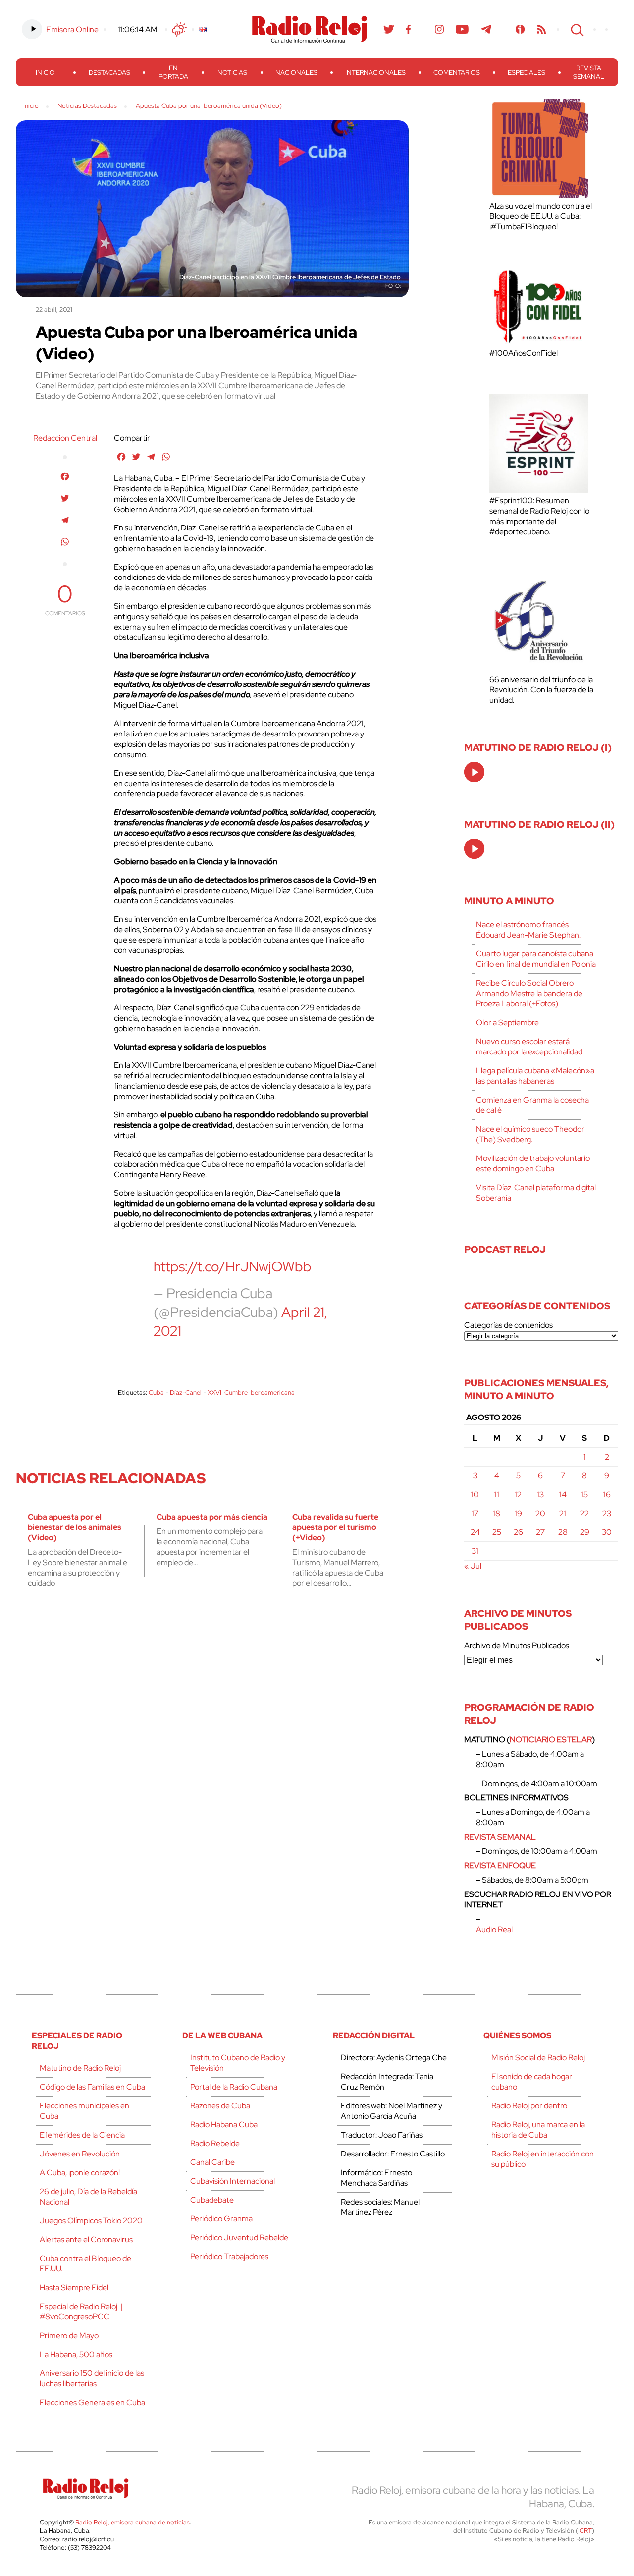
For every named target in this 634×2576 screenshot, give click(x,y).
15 (584, 1495)
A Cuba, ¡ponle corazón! (80, 2173)
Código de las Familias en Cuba (92, 2087)
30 (607, 1532)
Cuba (156, 1393)
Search (576, 29)
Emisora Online (72, 29)
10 (475, 1495)
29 (585, 1532)
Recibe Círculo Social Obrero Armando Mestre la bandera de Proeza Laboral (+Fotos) (529, 993)
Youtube (462, 29)
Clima (179, 29)
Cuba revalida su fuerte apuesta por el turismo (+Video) (335, 1527)
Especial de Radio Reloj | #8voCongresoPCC (81, 2312)
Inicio (45, 73)
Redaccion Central (65, 438)
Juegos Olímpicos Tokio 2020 (91, 2221)
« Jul (473, 1566)
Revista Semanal (589, 72)
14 (563, 1495)
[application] (474, 772)
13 (540, 1495)
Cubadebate (212, 2200)
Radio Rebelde (215, 2143)
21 (563, 1513)
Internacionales (375, 73)
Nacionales (296, 73)
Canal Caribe (212, 2162)
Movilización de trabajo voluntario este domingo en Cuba (533, 1163)
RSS (541, 29)
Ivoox (520, 29)
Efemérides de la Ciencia (82, 2135)
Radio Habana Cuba (224, 2125)
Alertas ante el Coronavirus (86, 2239)
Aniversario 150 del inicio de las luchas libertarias (92, 2378)
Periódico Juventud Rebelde (239, 2237)
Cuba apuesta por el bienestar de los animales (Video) (75, 1527)
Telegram (486, 29)
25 (497, 1532)
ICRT (585, 2531)
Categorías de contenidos (508, 1325)
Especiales (527, 73)
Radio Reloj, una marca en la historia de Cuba (538, 2130)
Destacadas (109, 73)
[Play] (475, 773)
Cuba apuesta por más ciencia (212, 1517)
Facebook (409, 29)
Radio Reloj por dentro (529, 2106)
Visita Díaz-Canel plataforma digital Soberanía (536, 1193)
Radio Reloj (310, 29)
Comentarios (457, 73)
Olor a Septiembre (507, 1023)
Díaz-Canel (186, 1393)
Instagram (439, 29)
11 (497, 1495)
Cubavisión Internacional (233, 2181)
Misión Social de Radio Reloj (538, 2058)
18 (497, 1513)
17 (475, 1513)
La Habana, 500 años (76, 2354)
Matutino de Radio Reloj (80, 2068)
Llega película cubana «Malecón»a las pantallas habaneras (535, 1076)
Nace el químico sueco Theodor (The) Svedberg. (530, 1134)
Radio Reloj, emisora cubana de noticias (132, 2522)
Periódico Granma (221, 2219)
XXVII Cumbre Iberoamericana (251, 1393)
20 (540, 1513)
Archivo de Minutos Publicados (517, 1646)
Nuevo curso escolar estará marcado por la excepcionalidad (529, 1047)
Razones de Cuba (220, 2106)
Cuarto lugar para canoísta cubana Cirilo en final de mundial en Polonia (536, 959)
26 (518, 1532)
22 (584, 1513)
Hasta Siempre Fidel (74, 2287)
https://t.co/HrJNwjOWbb (233, 1266)
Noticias (232, 73)
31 (475, 1551)
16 (607, 1495)
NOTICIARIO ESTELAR (551, 1740)
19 (518, 1513)
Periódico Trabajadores (229, 2256)
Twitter (389, 29)
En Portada (173, 72)
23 (607, 1513)
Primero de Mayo (69, 2336)
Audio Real (494, 1929)
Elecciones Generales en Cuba (92, 2402)
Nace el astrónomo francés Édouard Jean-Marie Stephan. (528, 930)
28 (563, 1532)
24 (475, 1532)
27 (540, 1532)
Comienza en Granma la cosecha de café (532, 1105)
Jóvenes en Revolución (80, 2154)
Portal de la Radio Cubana (234, 2087)
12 (518, 1495)
